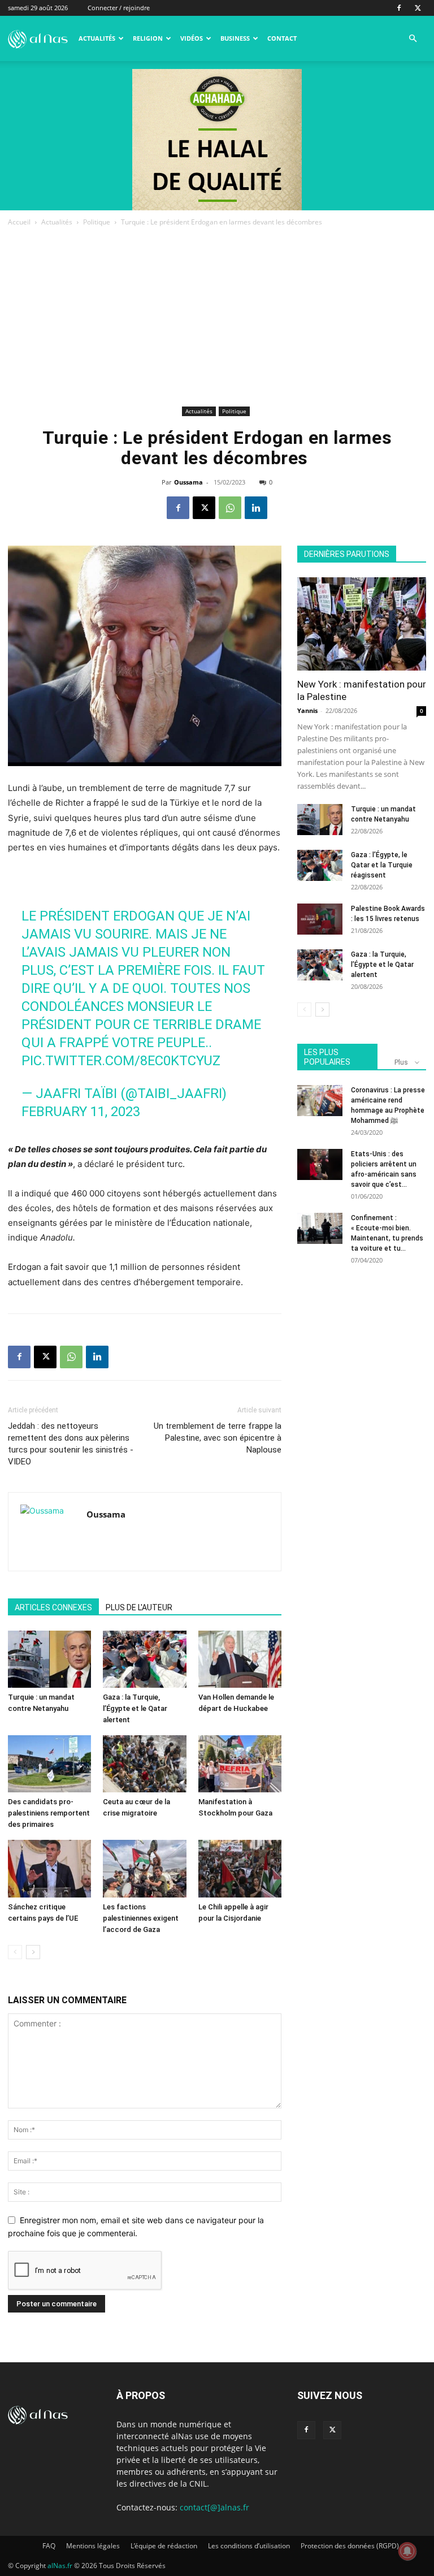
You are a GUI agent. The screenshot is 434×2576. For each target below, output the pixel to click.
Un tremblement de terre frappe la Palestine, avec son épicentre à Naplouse (218, 1438)
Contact (282, 38)
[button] (413, 39)
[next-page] (33, 1952)
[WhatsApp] (230, 508)
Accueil (19, 222)
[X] (418, 8)
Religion (148, 38)
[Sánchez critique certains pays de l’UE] (49, 1868)
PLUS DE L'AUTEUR (139, 1607)
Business (235, 38)
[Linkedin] (256, 508)
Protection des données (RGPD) (350, 2546)
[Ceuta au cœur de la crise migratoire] (144, 1764)
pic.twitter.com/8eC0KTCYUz (121, 1061)
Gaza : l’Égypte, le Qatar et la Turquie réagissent (382, 865)
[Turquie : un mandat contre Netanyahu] (49, 1659)
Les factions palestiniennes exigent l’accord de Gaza (141, 1918)
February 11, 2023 (81, 1112)
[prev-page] (15, 1952)
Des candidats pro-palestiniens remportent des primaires (49, 1813)
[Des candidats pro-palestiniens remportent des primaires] (49, 1764)
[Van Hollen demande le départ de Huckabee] (240, 1659)
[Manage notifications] (407, 2551)
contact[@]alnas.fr (214, 2507)
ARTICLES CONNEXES (53, 1607)
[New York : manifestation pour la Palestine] (362, 624)
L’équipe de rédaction (164, 2546)
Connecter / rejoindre (119, 8)
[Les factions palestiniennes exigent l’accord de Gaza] (144, 1868)
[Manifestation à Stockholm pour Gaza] (240, 1764)
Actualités (97, 38)
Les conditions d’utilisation (249, 2546)
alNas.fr (60, 2566)
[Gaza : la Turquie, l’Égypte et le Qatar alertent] (144, 1659)
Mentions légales (93, 2546)
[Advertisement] (217, 318)
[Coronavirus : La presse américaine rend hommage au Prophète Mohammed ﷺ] (320, 1101)
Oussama (188, 482)
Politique (97, 222)
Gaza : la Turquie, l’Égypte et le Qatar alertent (135, 1708)
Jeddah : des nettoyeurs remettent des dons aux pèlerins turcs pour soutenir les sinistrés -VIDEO (71, 1444)
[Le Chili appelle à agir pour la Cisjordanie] (240, 1868)
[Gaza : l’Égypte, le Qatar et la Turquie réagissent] (320, 865)
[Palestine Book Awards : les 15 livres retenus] (320, 919)
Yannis (307, 710)
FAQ (49, 2546)
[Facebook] (399, 8)
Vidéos (192, 38)
